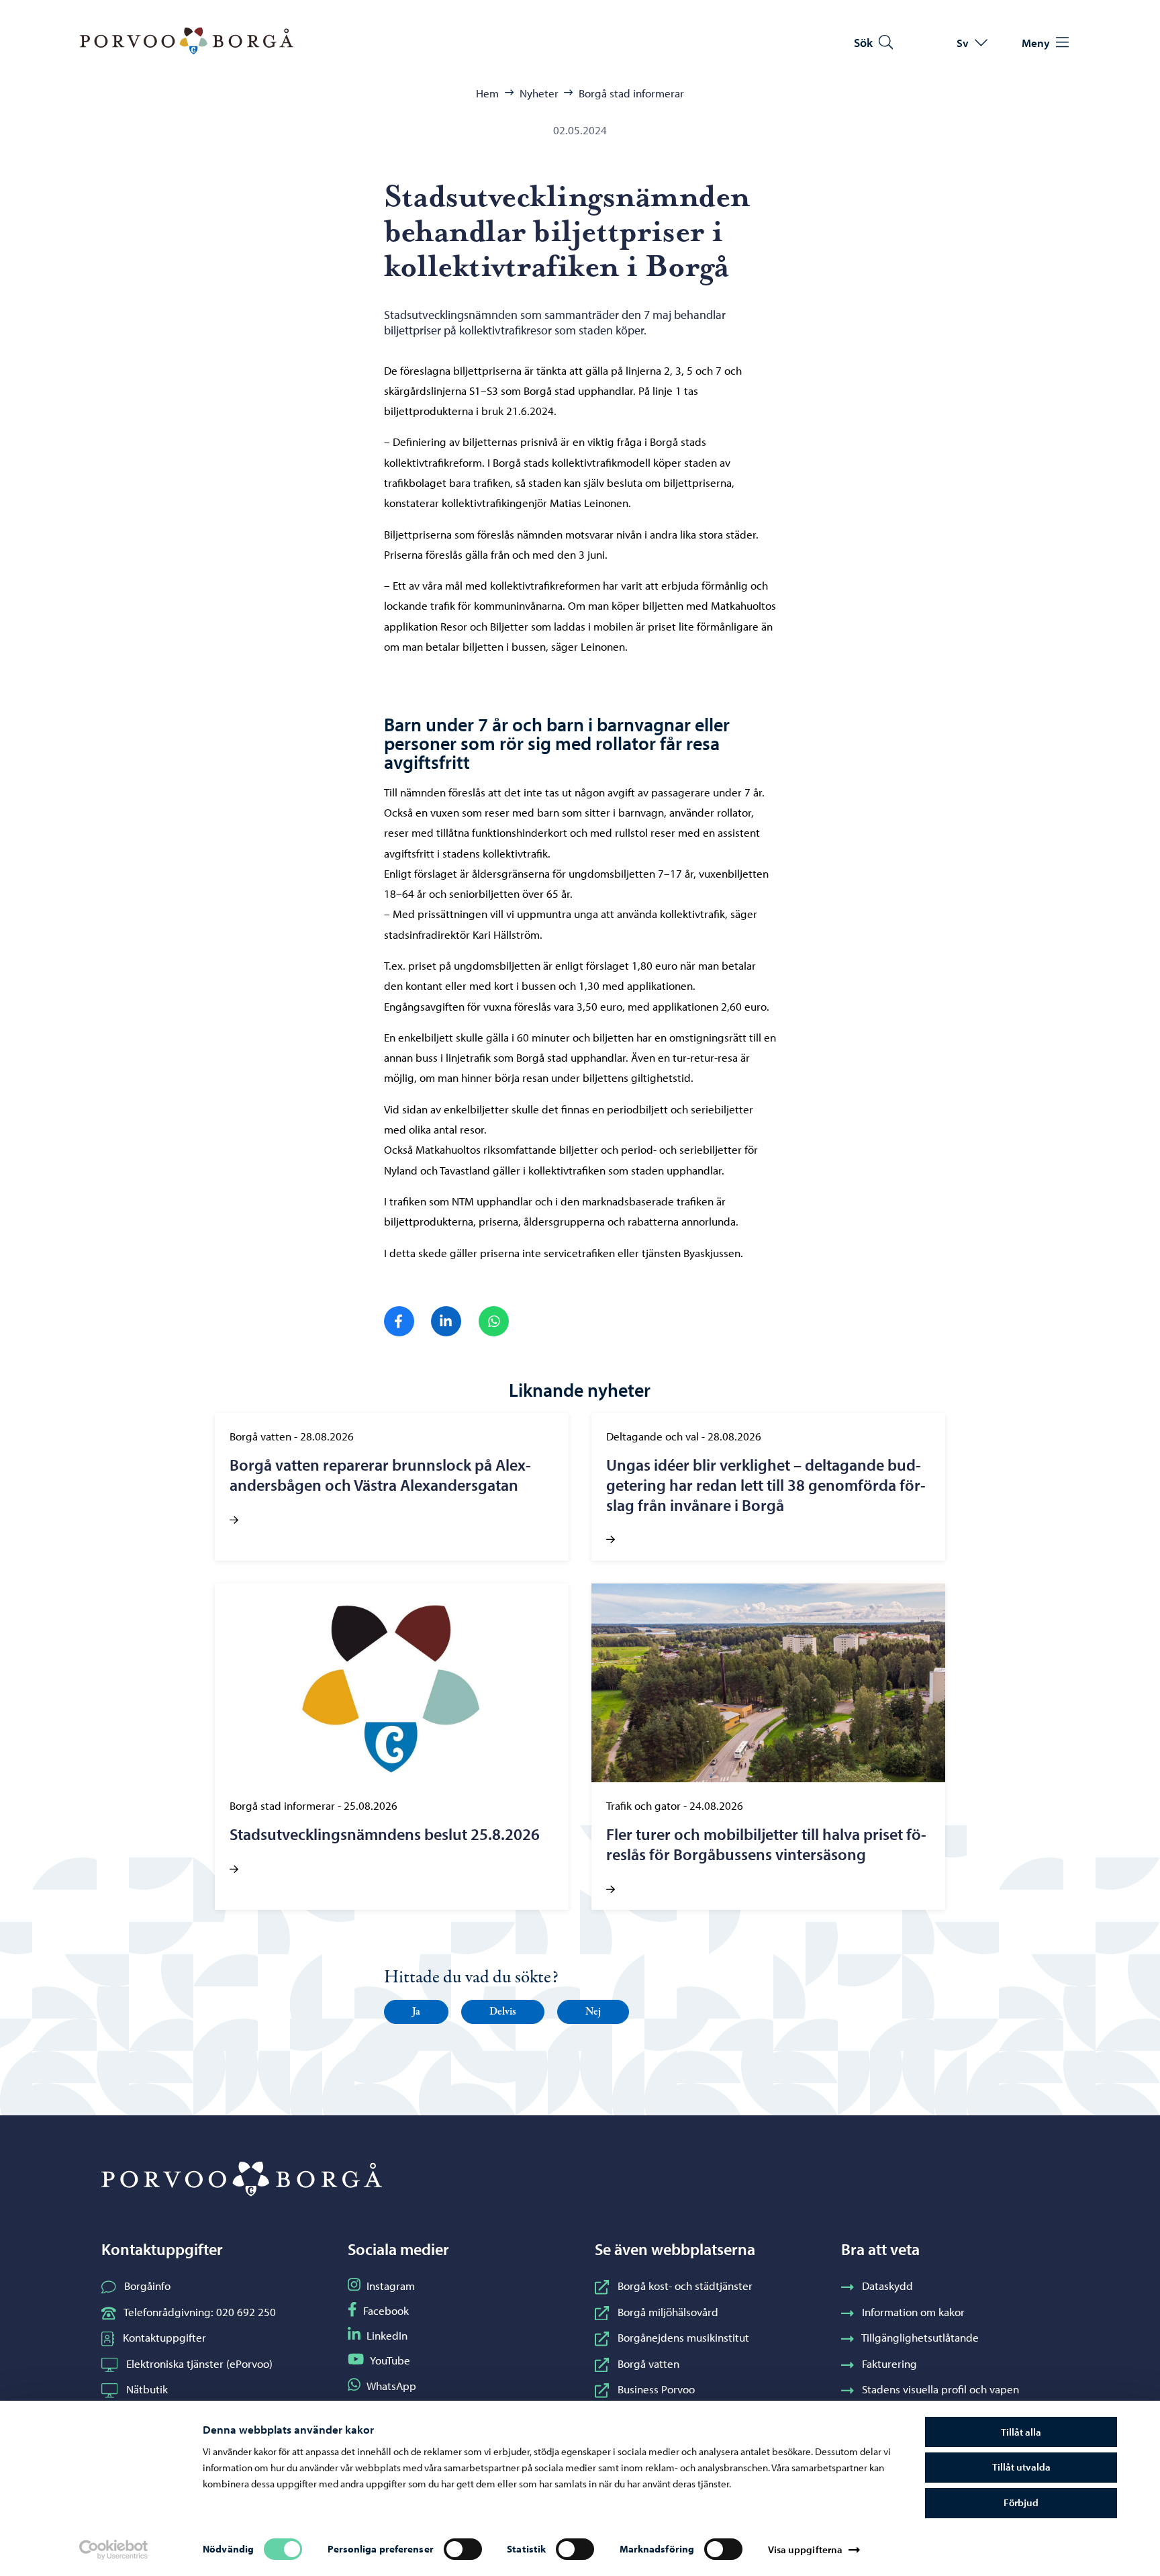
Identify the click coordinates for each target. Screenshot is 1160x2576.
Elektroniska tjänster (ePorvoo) (199, 2363)
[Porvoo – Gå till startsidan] (187, 41)
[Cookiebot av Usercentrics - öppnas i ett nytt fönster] (113, 2550)
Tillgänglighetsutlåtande (920, 2337)
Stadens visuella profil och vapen (940, 2389)
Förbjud (1021, 2502)
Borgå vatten (648, 2363)
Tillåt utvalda (1021, 2467)
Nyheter (539, 93)
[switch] (463, 2549)
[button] (416, 2012)
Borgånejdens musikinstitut (683, 2337)
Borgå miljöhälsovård (668, 2311)
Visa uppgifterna (806, 2549)
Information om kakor (913, 2311)
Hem (487, 93)
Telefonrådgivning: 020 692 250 (200, 2311)
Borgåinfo (147, 2285)
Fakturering (889, 2363)
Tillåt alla (1021, 2432)
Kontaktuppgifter (164, 2337)
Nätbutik (147, 2389)
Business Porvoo (656, 2389)
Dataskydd (887, 2285)
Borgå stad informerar (631, 93)
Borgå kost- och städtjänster (685, 2285)
